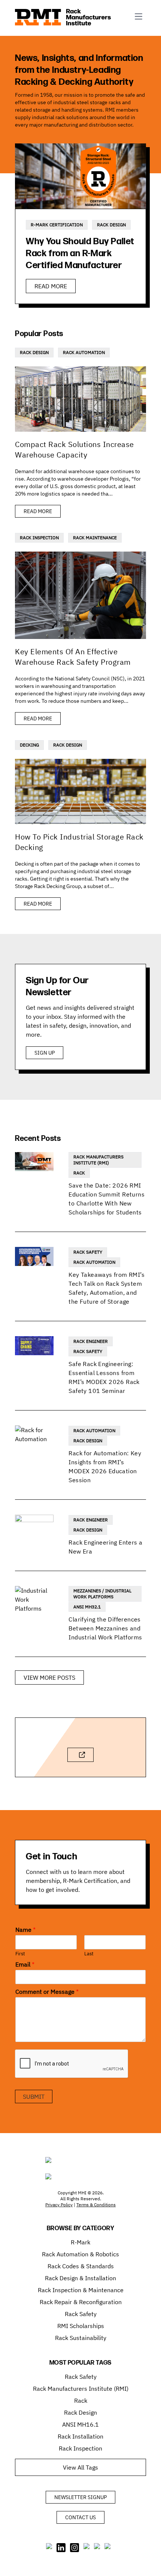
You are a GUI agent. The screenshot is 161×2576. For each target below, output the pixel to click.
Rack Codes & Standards (81, 2266)
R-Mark (80, 2242)
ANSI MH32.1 (87, 1607)
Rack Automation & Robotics (80, 2254)
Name (25, 1930)
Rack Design (111, 225)
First (20, 1954)
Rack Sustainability (81, 2338)
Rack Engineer (91, 1341)
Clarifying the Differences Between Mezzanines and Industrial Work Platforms (105, 1628)
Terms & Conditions (96, 2205)
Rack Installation (80, 2436)
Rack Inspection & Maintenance (81, 2290)
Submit (34, 2097)
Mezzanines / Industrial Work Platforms (102, 1594)
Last (89, 1954)
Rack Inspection (39, 538)
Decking (29, 745)
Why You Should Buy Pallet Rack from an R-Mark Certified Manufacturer (80, 253)
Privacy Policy (59, 2205)
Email (25, 1964)
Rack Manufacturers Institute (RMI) (98, 1160)
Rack (79, 1173)
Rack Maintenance (95, 538)
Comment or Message (47, 1992)
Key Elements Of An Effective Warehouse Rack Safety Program (73, 657)
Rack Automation (84, 352)
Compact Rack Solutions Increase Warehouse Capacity (75, 449)
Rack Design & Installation (80, 2278)
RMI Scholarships (81, 2326)
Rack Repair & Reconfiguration (81, 2302)
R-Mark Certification (57, 225)
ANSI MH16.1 (80, 2424)
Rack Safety (88, 1252)
